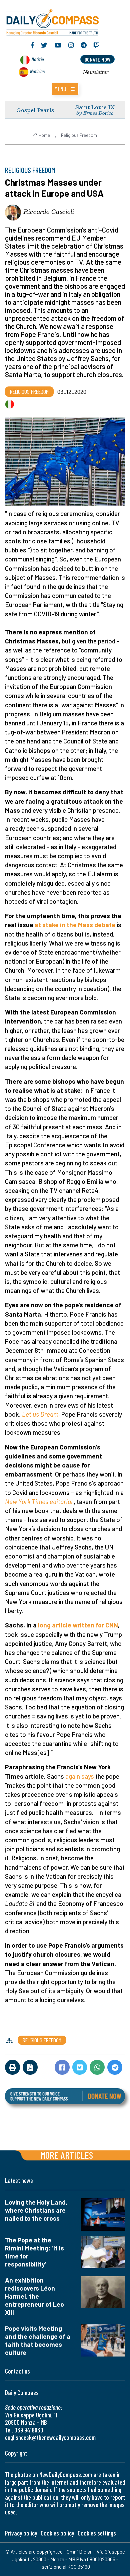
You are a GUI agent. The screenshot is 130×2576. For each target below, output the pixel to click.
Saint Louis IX (95, 107)
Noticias (37, 71)
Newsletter (96, 72)
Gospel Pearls (35, 110)
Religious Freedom (79, 135)
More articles (67, 2155)
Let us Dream (40, 1414)
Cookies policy (57, 2533)
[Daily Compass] (65, 21)
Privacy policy (21, 2533)
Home (44, 135)
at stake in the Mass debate (75, 925)
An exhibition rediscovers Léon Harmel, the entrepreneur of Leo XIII (34, 2296)
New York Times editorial (39, 1501)
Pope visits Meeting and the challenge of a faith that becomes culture (38, 2340)
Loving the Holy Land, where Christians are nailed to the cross (36, 2210)
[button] (65, 89)
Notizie (37, 59)
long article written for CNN (78, 1625)
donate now (98, 59)
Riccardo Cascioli (49, 211)
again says (80, 1776)
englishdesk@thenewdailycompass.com (50, 2437)
